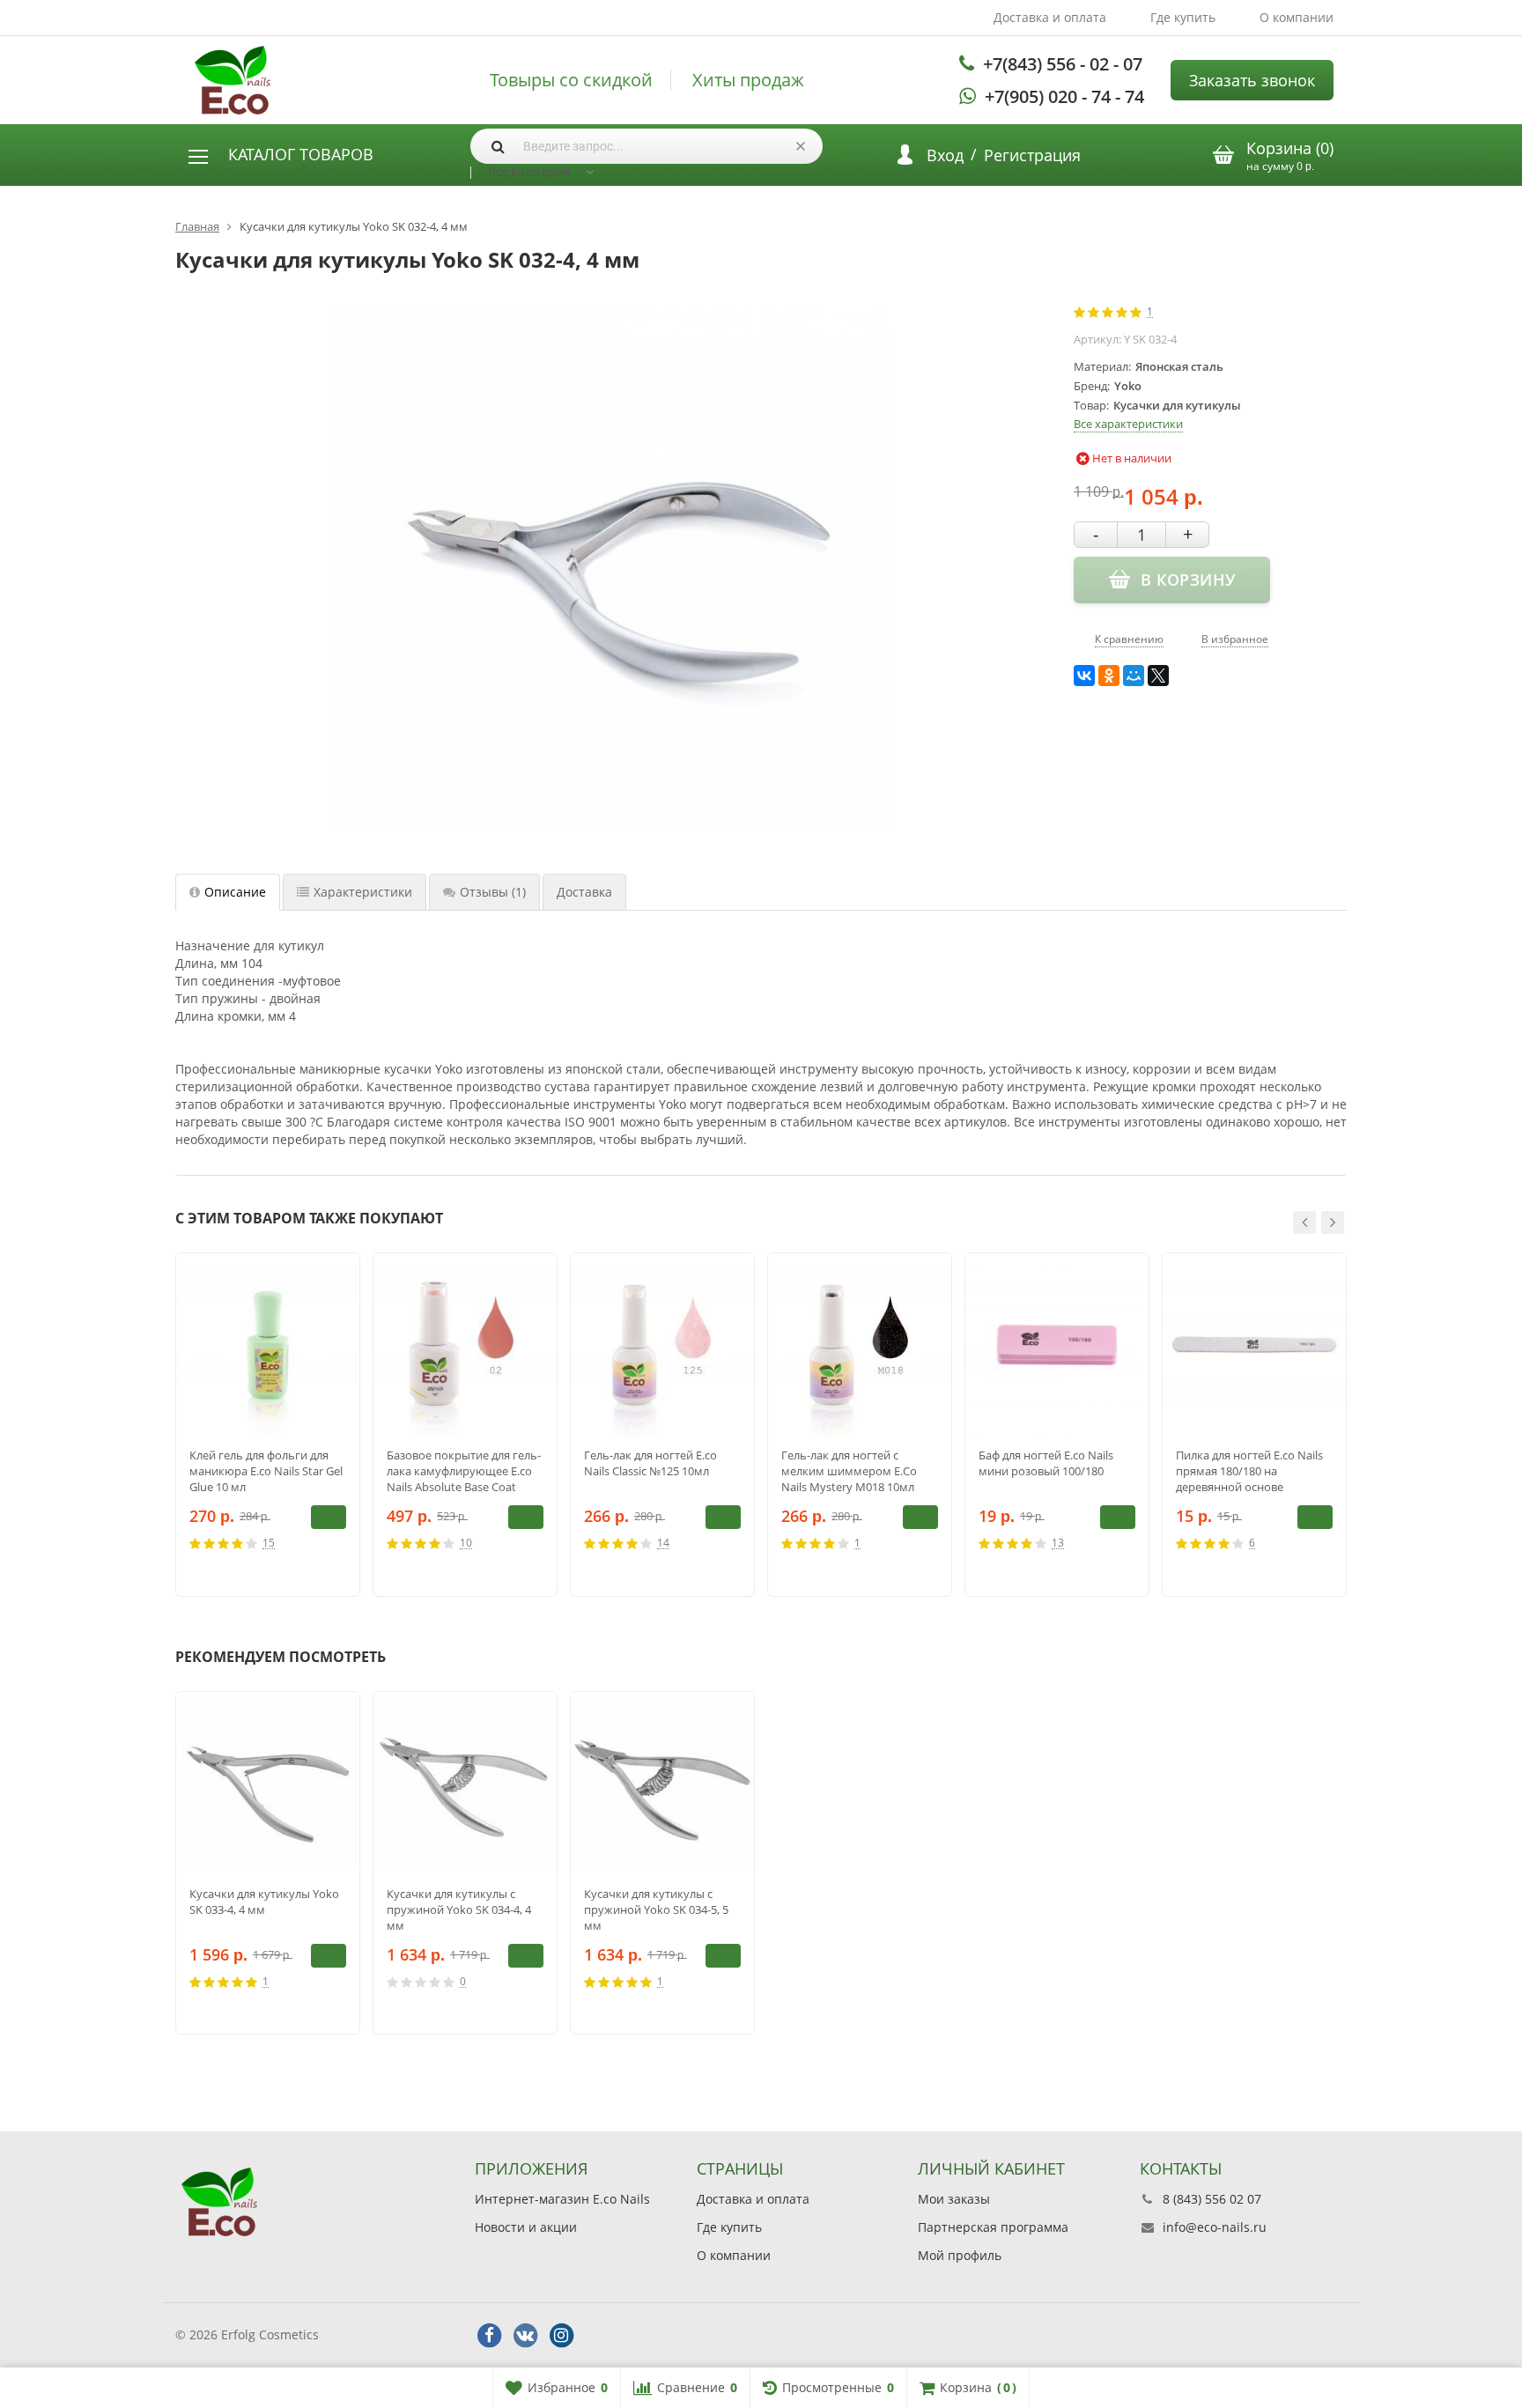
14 (663, 1544)
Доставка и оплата (1050, 17)
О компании (1297, 17)
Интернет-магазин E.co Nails (562, 2199)
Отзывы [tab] (493, 892)
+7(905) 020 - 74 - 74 (1064, 96)
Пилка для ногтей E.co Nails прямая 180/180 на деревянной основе (1249, 1471)
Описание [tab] (235, 892)
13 (1058, 1544)
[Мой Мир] (1134, 676)
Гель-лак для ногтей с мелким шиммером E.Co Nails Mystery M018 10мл (849, 1471)
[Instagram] (561, 2336)
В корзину (329, 1517)
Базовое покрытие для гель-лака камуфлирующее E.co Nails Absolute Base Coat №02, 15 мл (464, 1471)
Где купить (1183, 17)
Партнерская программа (993, 2227)
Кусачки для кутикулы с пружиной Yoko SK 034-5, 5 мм (656, 1909)
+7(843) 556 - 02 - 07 (1063, 64)
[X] (1158, 676)
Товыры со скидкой (571, 80)
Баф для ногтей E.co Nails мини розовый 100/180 (1046, 1463)
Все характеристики (1128, 424)
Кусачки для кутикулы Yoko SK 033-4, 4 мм (264, 1902)
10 (466, 1544)
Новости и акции (526, 2227)
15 (269, 1544)
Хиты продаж (748, 80)
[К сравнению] (314, 1543)
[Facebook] (489, 2336)
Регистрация (1032, 155)
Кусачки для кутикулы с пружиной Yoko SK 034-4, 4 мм (459, 1909)
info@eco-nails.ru (1215, 2227)
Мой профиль (960, 2255)
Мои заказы (954, 2199)
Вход (945, 155)
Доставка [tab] (584, 892)
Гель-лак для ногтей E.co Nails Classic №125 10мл (650, 1463)
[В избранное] (340, 1543)
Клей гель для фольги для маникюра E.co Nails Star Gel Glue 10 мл (266, 1471)
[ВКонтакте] (1084, 676)
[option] (268, 1425)
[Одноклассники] (1109, 676)
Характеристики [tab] (363, 892)
